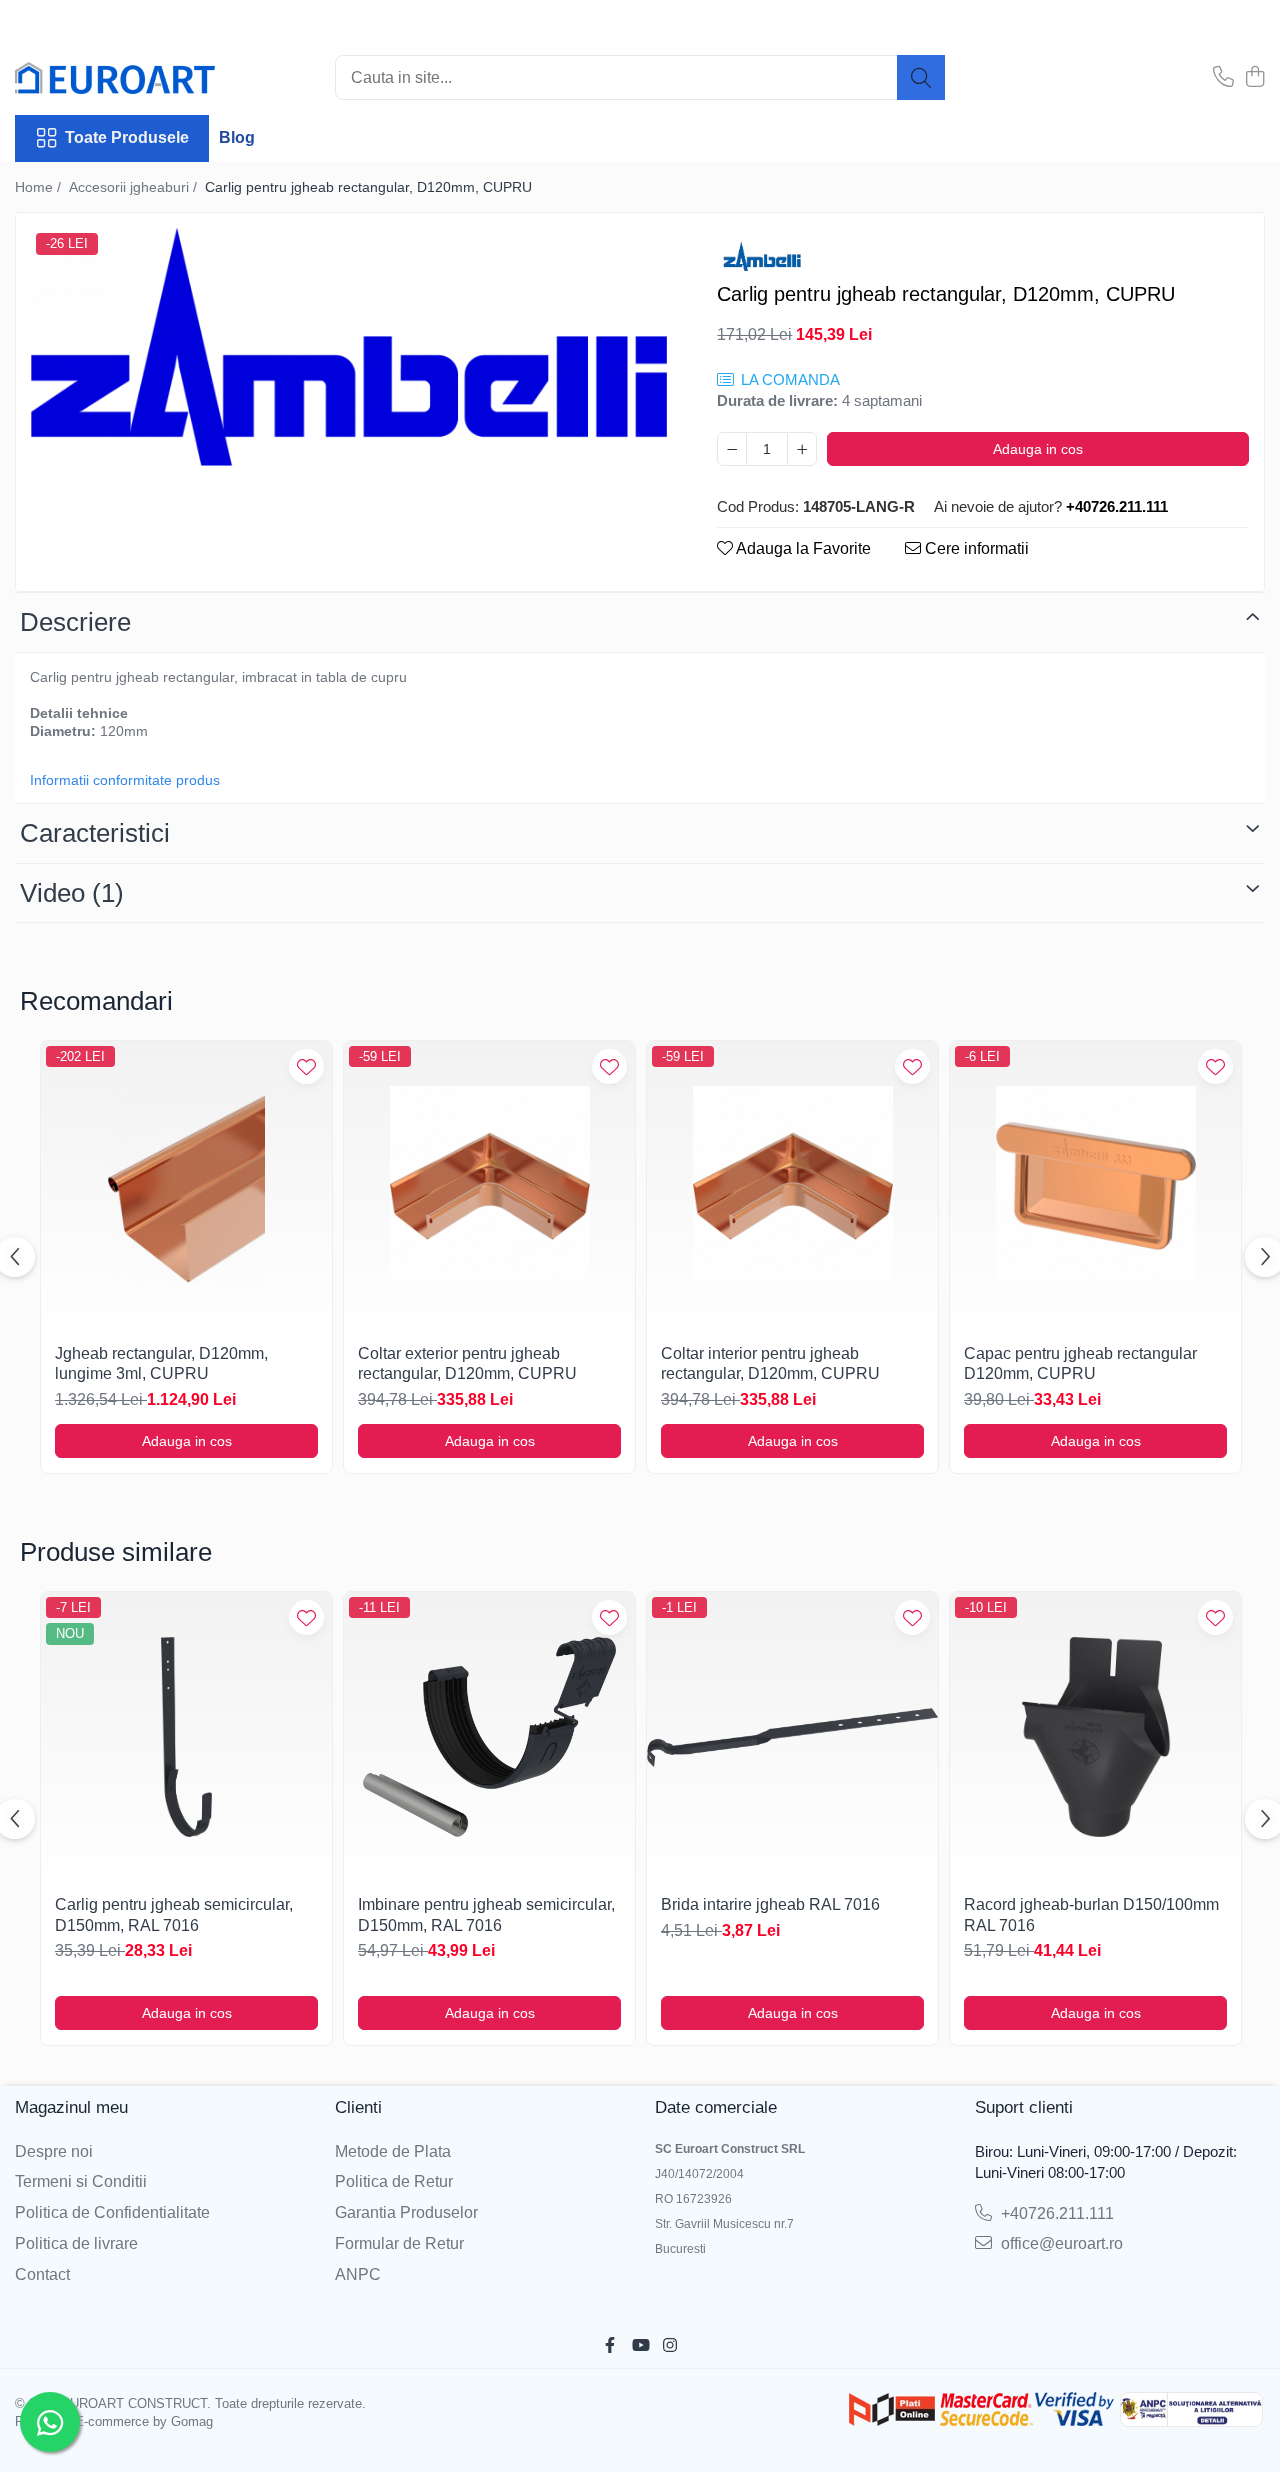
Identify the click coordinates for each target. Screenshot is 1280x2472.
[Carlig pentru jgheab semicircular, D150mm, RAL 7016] (186, 1737)
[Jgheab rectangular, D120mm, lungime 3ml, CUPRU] (186, 1186)
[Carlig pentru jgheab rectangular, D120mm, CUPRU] (349, 347)
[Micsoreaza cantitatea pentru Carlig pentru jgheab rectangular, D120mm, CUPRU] (732, 449)
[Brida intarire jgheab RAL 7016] (792, 1737)
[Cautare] (921, 77)
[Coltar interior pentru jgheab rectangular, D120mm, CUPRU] (792, 1186)
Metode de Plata (393, 2151)
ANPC (358, 2274)
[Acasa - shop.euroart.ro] (115, 78)
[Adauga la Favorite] (306, 1066)
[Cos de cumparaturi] (1254, 78)
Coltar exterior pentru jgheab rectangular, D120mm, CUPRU (467, 1364)
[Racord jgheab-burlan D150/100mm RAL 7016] (1095, 1737)
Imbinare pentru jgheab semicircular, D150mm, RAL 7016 (486, 1915)
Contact (42, 2274)
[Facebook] (610, 2346)
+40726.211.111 (1055, 2213)
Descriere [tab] (75, 622)
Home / (40, 187)
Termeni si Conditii (81, 2181)
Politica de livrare (76, 2243)
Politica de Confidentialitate (112, 2212)
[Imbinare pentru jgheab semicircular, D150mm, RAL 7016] (489, 1737)
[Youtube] (640, 2346)
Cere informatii (975, 548)
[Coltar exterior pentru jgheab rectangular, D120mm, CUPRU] (489, 1186)
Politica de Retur (394, 2181)
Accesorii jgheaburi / (135, 187)
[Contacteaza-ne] (1223, 78)
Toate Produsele (127, 137)
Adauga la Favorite (802, 548)
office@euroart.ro (1060, 2243)
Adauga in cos (1038, 449)
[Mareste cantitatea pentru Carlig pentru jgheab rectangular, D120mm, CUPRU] (802, 449)
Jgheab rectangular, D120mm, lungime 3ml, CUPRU (161, 1364)
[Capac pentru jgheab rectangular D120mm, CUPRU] (1095, 1186)
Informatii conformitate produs (125, 780)
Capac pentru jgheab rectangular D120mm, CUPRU (1080, 1364)
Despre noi (54, 2151)
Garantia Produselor (406, 2212)
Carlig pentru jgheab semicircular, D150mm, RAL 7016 (174, 1915)
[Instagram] (670, 2346)
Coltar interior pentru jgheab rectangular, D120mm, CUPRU (770, 1364)
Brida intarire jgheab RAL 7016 (770, 1904)
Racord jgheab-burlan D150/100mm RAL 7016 (1091, 1915)
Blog (237, 137)
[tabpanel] (349, 347)
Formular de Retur (399, 2243)
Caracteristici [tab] (95, 833)
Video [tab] (72, 893)
